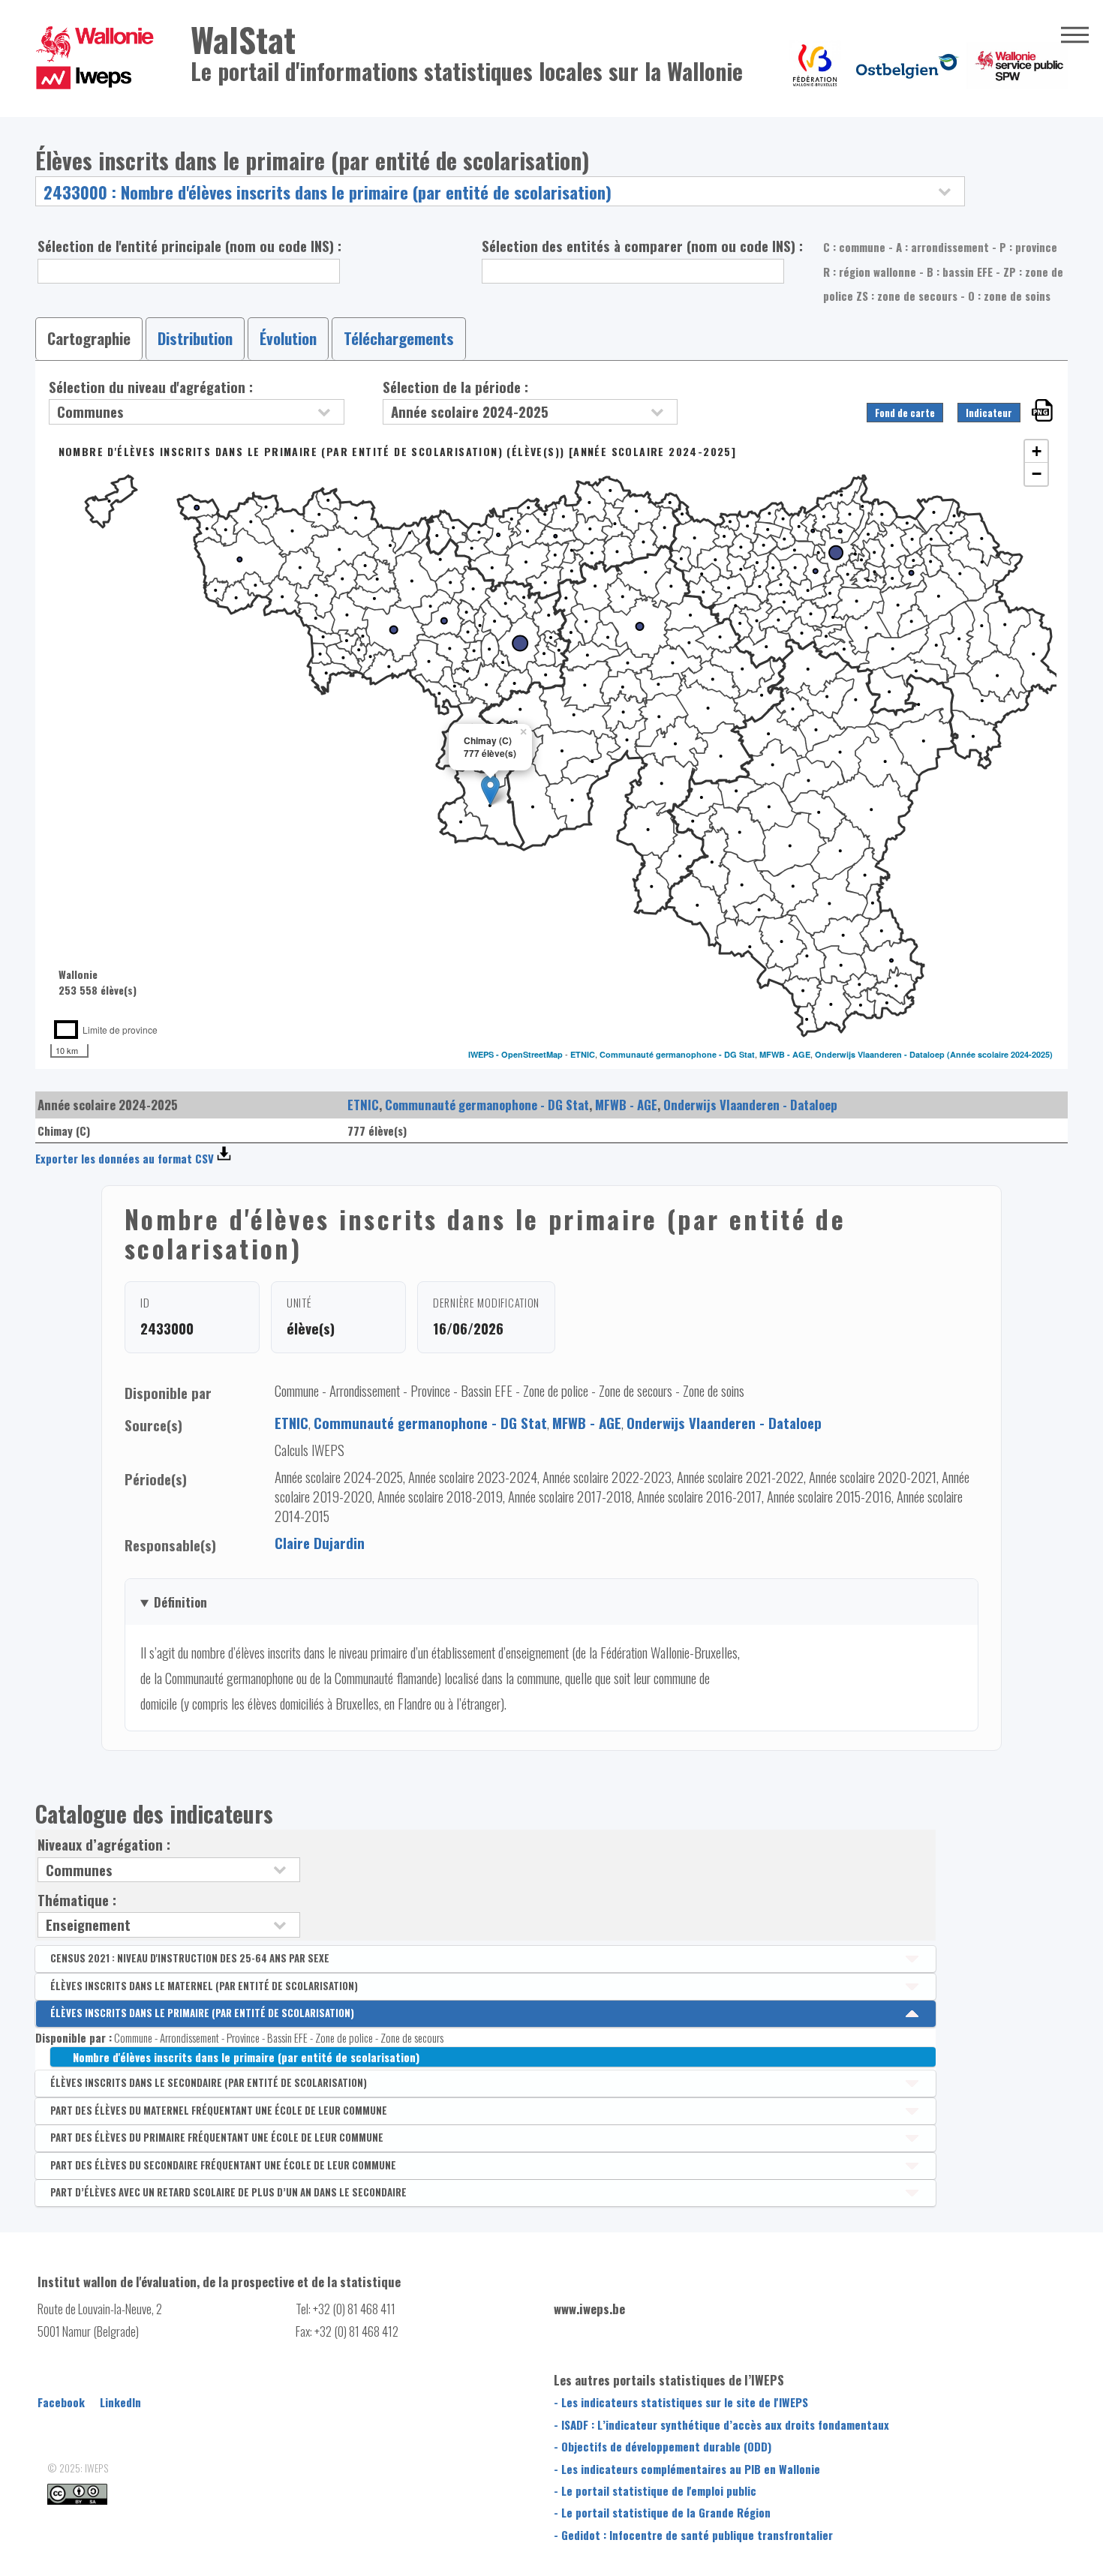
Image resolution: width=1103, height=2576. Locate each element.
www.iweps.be (589, 2309)
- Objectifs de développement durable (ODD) (663, 2446)
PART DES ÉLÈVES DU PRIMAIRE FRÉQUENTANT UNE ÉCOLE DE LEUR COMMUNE (217, 2137)
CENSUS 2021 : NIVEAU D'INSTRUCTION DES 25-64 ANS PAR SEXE (190, 1958)
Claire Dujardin (320, 1543)
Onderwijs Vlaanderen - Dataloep (880, 1054)
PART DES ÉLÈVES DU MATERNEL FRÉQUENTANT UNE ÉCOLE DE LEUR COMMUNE (219, 2110)
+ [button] (1037, 451)
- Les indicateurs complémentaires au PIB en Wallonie (687, 2469)
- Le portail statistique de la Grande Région (662, 2512)
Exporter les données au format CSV (125, 1158)
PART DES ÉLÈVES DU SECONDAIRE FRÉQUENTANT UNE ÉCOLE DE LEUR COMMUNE (223, 2165)
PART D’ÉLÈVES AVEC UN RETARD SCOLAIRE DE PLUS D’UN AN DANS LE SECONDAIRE (228, 2192)
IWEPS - (485, 1054)
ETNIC (583, 1054)
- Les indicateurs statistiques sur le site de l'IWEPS (681, 2402)
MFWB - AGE (785, 1054)
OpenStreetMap (532, 1054)
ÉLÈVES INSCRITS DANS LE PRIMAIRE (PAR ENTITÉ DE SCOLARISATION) (202, 2013)
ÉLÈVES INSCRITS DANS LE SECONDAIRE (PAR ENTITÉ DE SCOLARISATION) (209, 2082)
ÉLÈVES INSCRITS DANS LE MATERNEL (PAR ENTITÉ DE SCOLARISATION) (204, 1986)
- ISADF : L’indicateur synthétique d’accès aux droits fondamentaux (721, 2424)
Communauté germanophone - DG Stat (677, 1054)
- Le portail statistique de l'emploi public (655, 2490)
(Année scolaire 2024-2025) (1000, 1054)
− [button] (1037, 474)
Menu (1075, 35)
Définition (180, 1602)
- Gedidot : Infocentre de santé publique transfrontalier (693, 2535)
